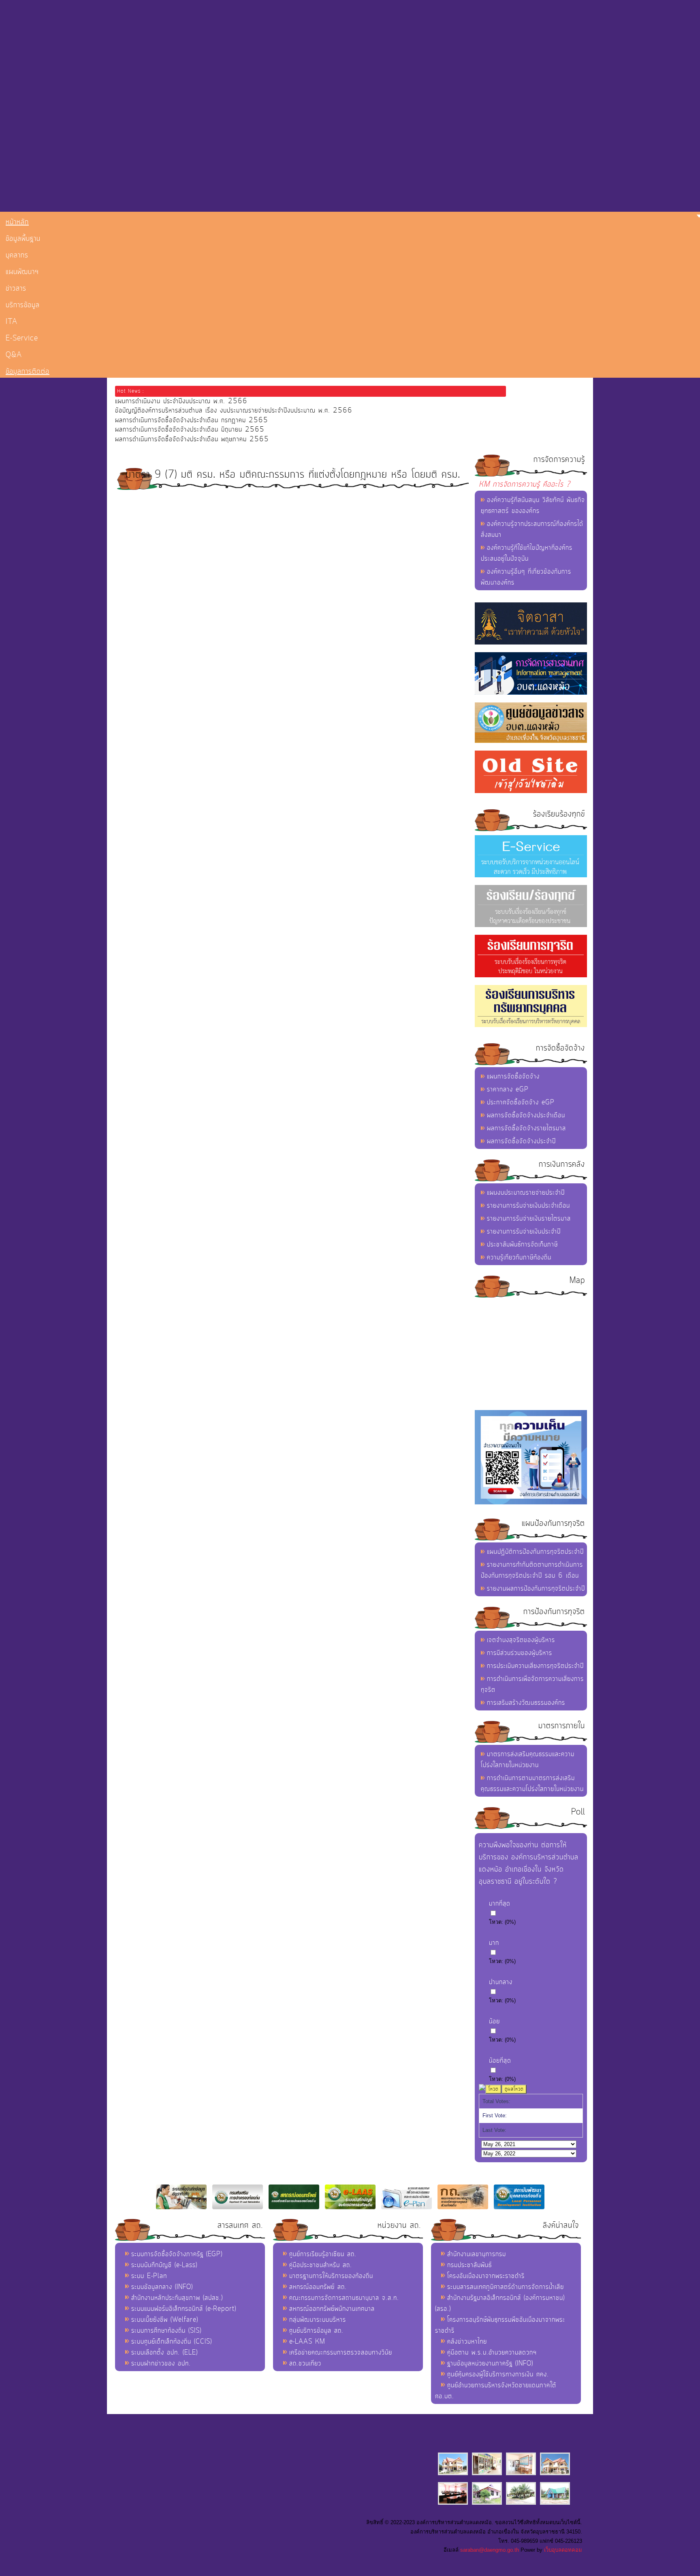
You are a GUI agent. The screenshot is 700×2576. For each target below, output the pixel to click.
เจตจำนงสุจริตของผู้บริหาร (521, 1640)
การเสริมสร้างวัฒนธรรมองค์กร (526, 1703)
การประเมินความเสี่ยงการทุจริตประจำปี (535, 1666)
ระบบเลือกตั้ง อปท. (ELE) (164, 2353)
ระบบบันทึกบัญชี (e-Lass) (164, 2265)
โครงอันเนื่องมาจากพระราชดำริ (486, 2276)
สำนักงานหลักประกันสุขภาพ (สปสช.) (177, 2298)
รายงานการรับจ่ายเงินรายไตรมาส (529, 1219)
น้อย (494, 2021)
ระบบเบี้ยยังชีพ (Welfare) (165, 2320)
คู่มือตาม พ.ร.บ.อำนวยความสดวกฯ (492, 2353)
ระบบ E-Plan (149, 2276)
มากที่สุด (500, 1904)
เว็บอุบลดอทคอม (563, 2550)
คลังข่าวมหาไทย (467, 2342)
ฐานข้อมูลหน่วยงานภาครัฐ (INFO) (490, 2363)
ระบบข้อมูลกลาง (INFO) (162, 2287)
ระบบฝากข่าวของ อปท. (161, 2363)
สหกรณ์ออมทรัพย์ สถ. (318, 2287)
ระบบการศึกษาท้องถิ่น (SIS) (166, 2331)
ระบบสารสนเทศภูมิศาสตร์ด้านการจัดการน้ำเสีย (506, 2287)
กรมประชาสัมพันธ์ (470, 2265)
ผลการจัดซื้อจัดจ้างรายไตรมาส (526, 1128)
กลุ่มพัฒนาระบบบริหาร (318, 2320)
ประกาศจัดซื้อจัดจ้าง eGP (521, 1102)
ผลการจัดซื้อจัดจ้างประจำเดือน (526, 1115)
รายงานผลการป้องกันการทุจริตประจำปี (536, 1589)
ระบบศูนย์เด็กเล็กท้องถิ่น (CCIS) (172, 2342)
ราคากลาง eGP (508, 1089)
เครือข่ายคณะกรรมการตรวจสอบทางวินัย (341, 2353)
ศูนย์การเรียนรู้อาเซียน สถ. (323, 2254)
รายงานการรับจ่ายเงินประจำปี (524, 1232)
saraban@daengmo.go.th (490, 2550)
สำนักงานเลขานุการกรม (477, 2254)
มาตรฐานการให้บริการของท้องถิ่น (331, 2276)
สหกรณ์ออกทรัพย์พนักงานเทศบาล (332, 2309)
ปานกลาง (501, 1982)
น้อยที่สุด (500, 2061)
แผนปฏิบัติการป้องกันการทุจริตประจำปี (535, 1552)
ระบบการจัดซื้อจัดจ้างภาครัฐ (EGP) (177, 2254)
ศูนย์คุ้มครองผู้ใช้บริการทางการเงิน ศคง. (498, 2374)
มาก (494, 1943)
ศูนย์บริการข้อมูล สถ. (316, 2331)
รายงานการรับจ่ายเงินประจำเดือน (528, 1206)
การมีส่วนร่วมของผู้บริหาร (520, 1653)
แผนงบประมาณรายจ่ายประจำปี (526, 1193)
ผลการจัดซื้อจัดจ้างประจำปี (521, 1141)
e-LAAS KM (307, 2342)
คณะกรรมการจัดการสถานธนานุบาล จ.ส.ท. (344, 2298)
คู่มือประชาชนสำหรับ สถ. (321, 2265)
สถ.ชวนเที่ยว (305, 2363)
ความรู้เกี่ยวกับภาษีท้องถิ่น (519, 1257)
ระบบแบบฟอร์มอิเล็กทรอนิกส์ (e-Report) (184, 2309)
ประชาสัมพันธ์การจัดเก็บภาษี (522, 1244)
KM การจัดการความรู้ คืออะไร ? (525, 484)
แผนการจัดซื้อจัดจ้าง (513, 1076)
